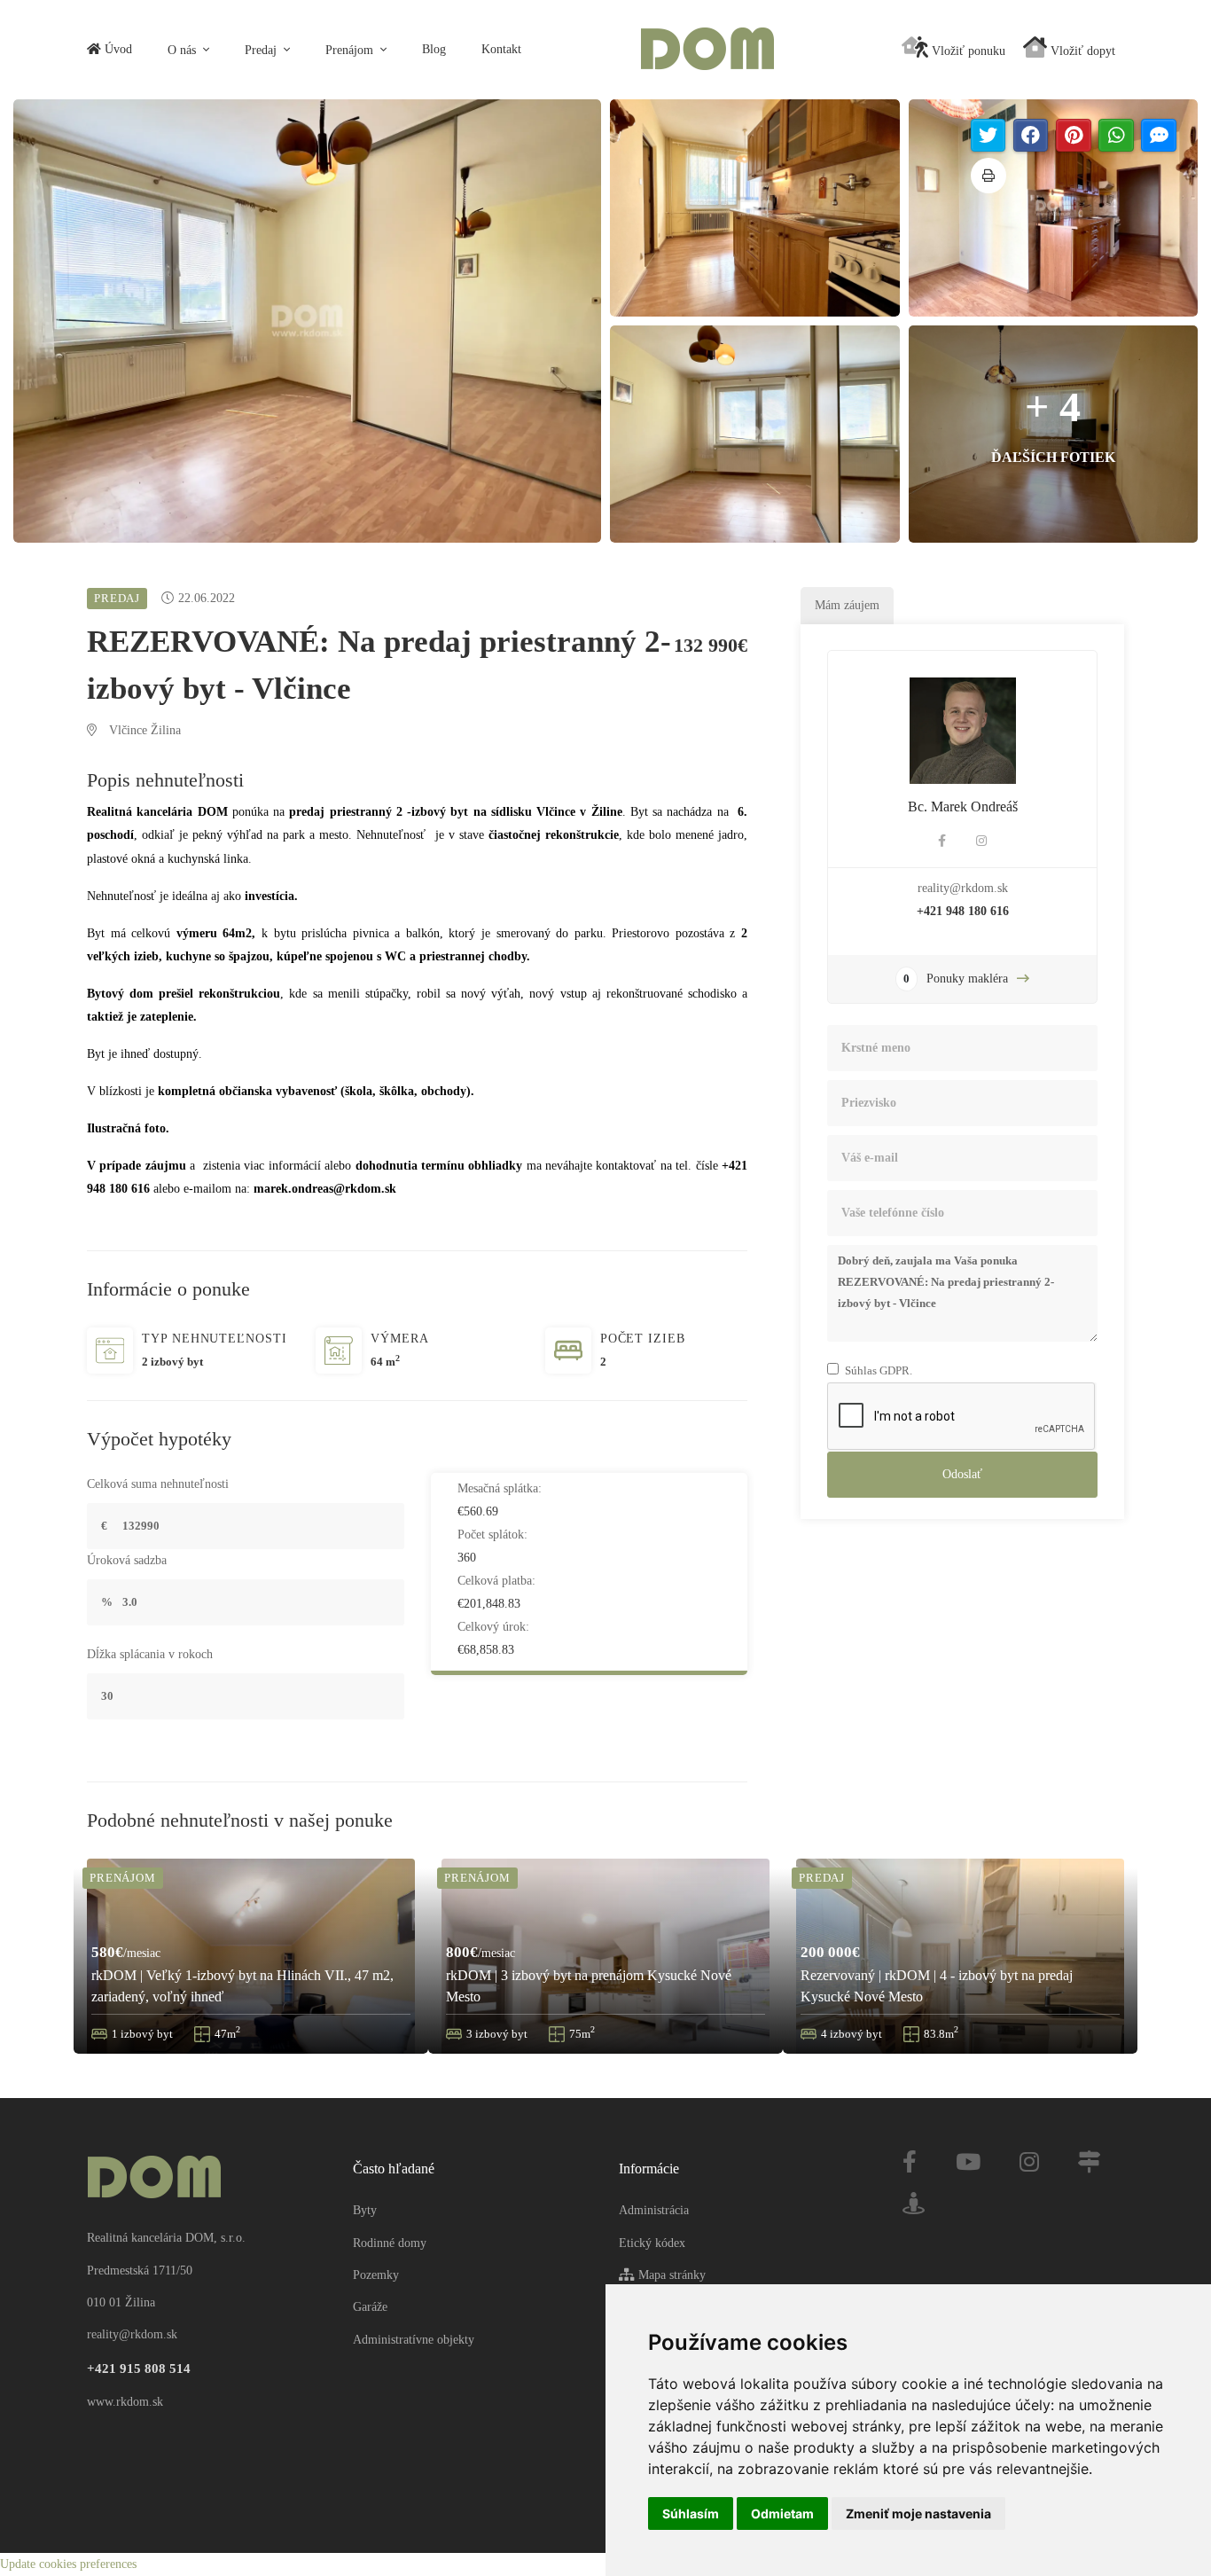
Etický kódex (652, 2243)
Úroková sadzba (127, 1560)
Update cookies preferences (68, 2564)
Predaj (262, 50)
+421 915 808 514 (139, 2369)
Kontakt (501, 49)
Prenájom (351, 50)
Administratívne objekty (414, 2340)
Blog (434, 49)
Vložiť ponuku (967, 51)
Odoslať (962, 1474)
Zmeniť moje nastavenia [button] (918, 2513)
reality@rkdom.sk (963, 888)
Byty (365, 2210)
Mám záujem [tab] (847, 605)
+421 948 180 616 (963, 911)
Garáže (370, 2307)
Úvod (117, 49)
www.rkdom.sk (125, 2402)
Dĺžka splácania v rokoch (150, 1654)
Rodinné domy (390, 2243)
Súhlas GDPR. (879, 1370)
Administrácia (654, 2210)
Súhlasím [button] (691, 2513)
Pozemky (376, 2275)
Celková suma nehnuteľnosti (158, 1484)
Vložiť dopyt (1081, 51)
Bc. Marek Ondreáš (963, 806)
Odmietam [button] (782, 2513)
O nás (184, 50)
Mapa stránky (670, 2275)
